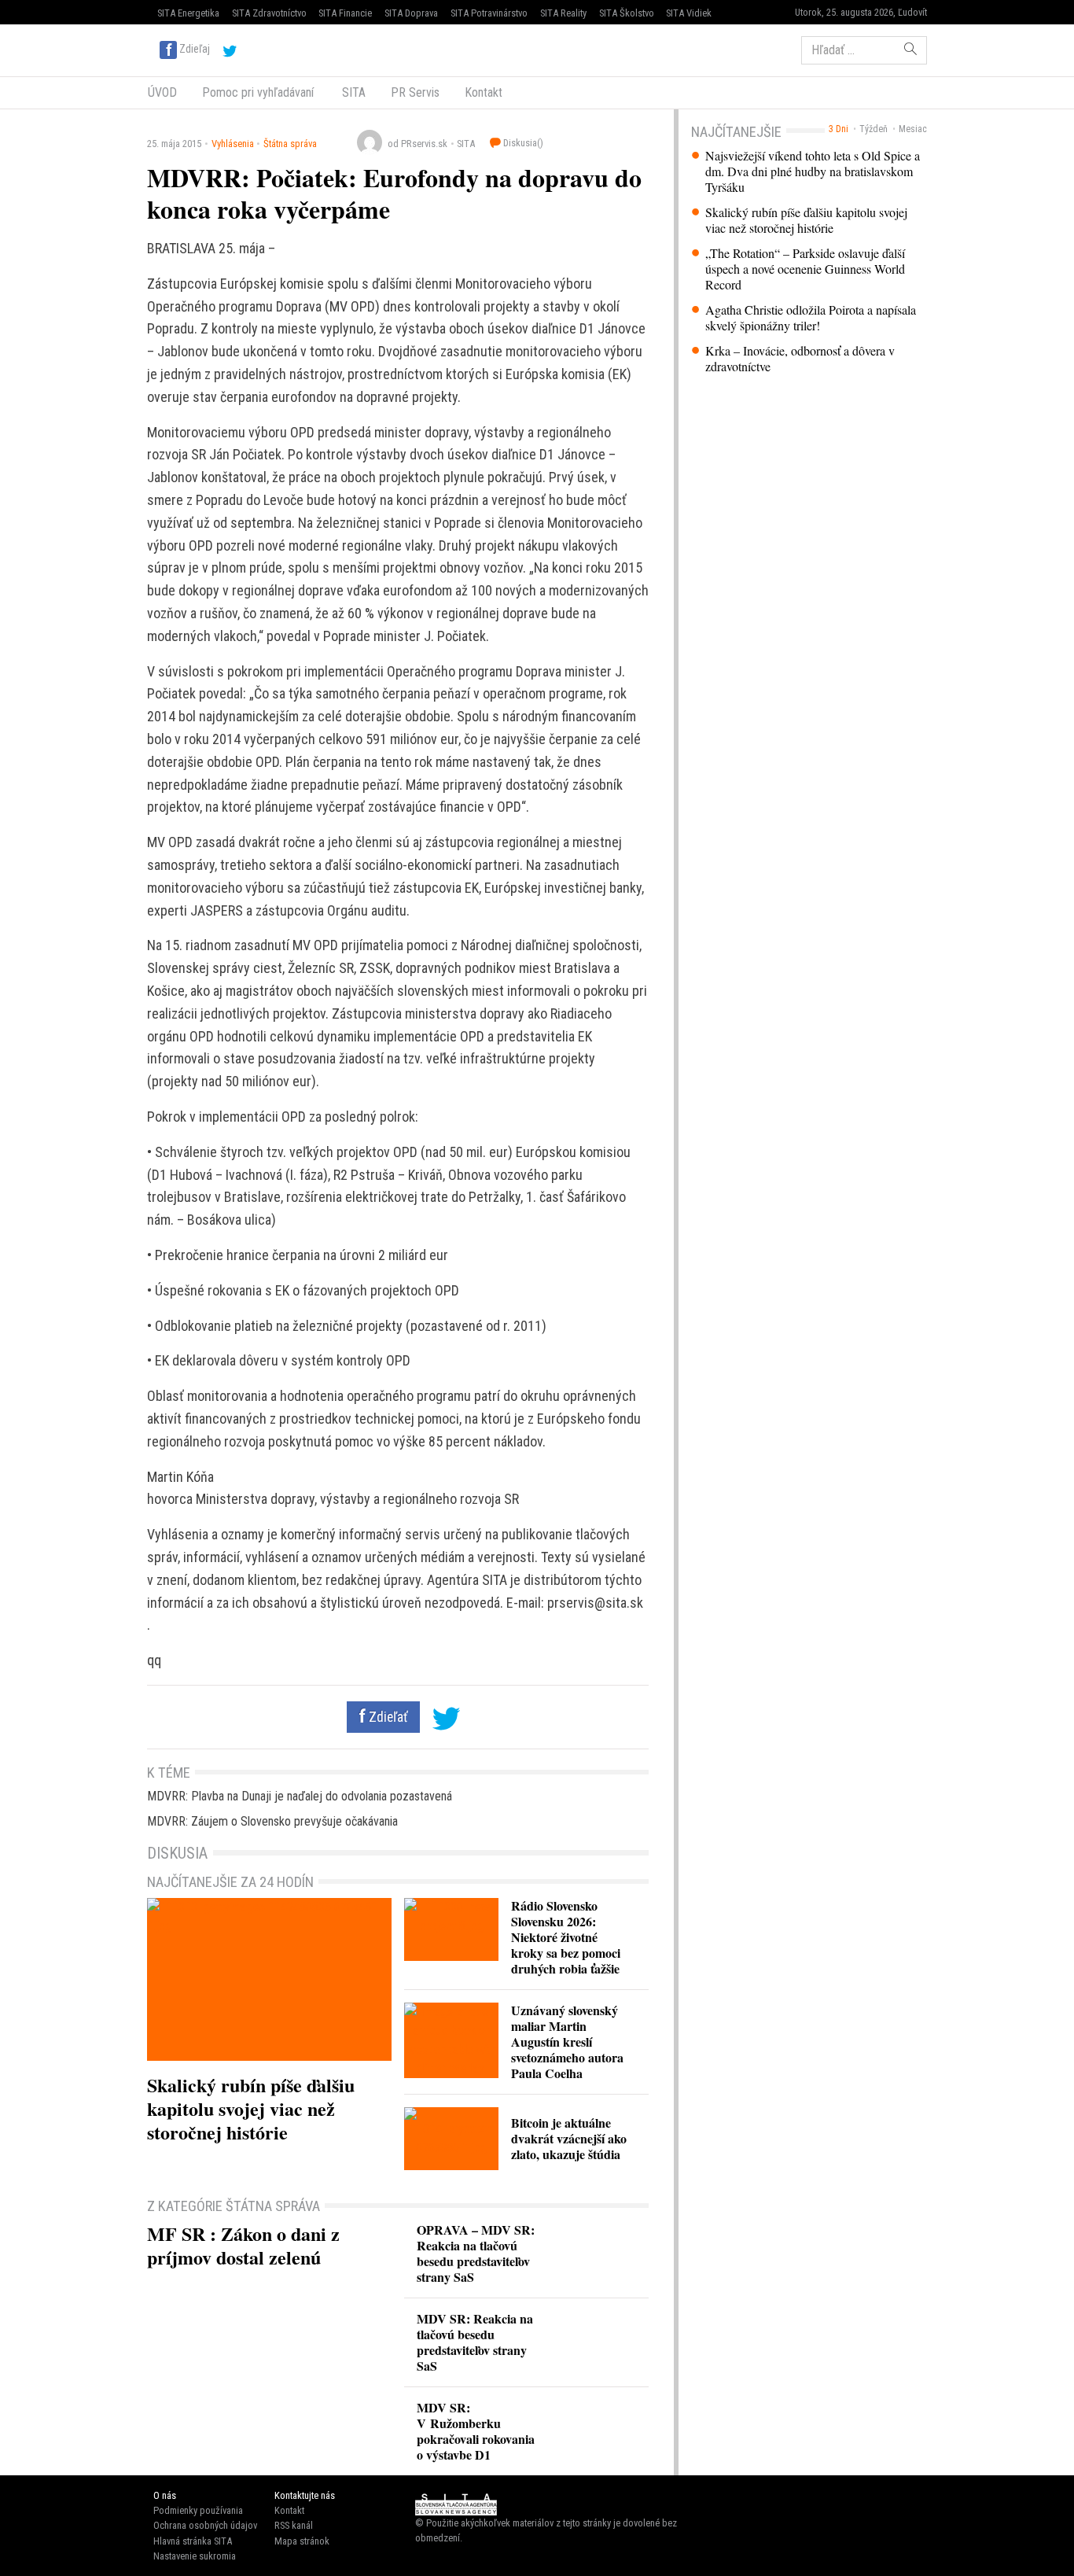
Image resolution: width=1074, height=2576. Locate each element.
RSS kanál (294, 2525)
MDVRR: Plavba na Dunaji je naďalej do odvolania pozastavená (300, 1796)
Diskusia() (522, 143)
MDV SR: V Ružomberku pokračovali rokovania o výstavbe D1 (476, 2431)
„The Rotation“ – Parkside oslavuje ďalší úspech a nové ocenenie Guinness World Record (805, 269)
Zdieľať (387, 1717)
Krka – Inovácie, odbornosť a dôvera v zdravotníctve (800, 359)
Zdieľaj (195, 49)
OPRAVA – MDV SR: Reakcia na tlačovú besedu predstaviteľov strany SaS (476, 2253)
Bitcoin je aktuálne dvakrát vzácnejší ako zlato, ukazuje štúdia (569, 2138)
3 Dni (839, 129)
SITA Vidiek (689, 13)
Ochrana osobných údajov (205, 2525)
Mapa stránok (302, 2541)
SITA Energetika (188, 13)
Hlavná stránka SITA (193, 2541)
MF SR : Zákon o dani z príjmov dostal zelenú (243, 2245)
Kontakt (484, 92)
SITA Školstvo (627, 13)
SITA (352, 92)
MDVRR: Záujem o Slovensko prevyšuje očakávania (272, 1821)
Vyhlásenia (233, 144)
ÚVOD (162, 92)
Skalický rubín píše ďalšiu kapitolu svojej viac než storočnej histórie (806, 220)
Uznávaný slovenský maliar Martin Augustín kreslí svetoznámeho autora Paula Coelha (567, 2042)
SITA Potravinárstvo (489, 13)
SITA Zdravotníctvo (269, 13)
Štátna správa (290, 144)
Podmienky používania (198, 2510)
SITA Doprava (411, 13)
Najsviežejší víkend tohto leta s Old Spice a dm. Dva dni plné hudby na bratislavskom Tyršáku (813, 171)
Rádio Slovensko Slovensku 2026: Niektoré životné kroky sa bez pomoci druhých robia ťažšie (566, 1937)
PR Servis (415, 92)
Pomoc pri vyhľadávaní (258, 92)
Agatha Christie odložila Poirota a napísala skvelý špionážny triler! (811, 318)
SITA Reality (563, 13)
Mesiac (913, 129)
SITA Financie (345, 13)
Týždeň (874, 129)
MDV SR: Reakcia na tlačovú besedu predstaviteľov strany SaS (475, 2342)
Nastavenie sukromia (195, 2556)
